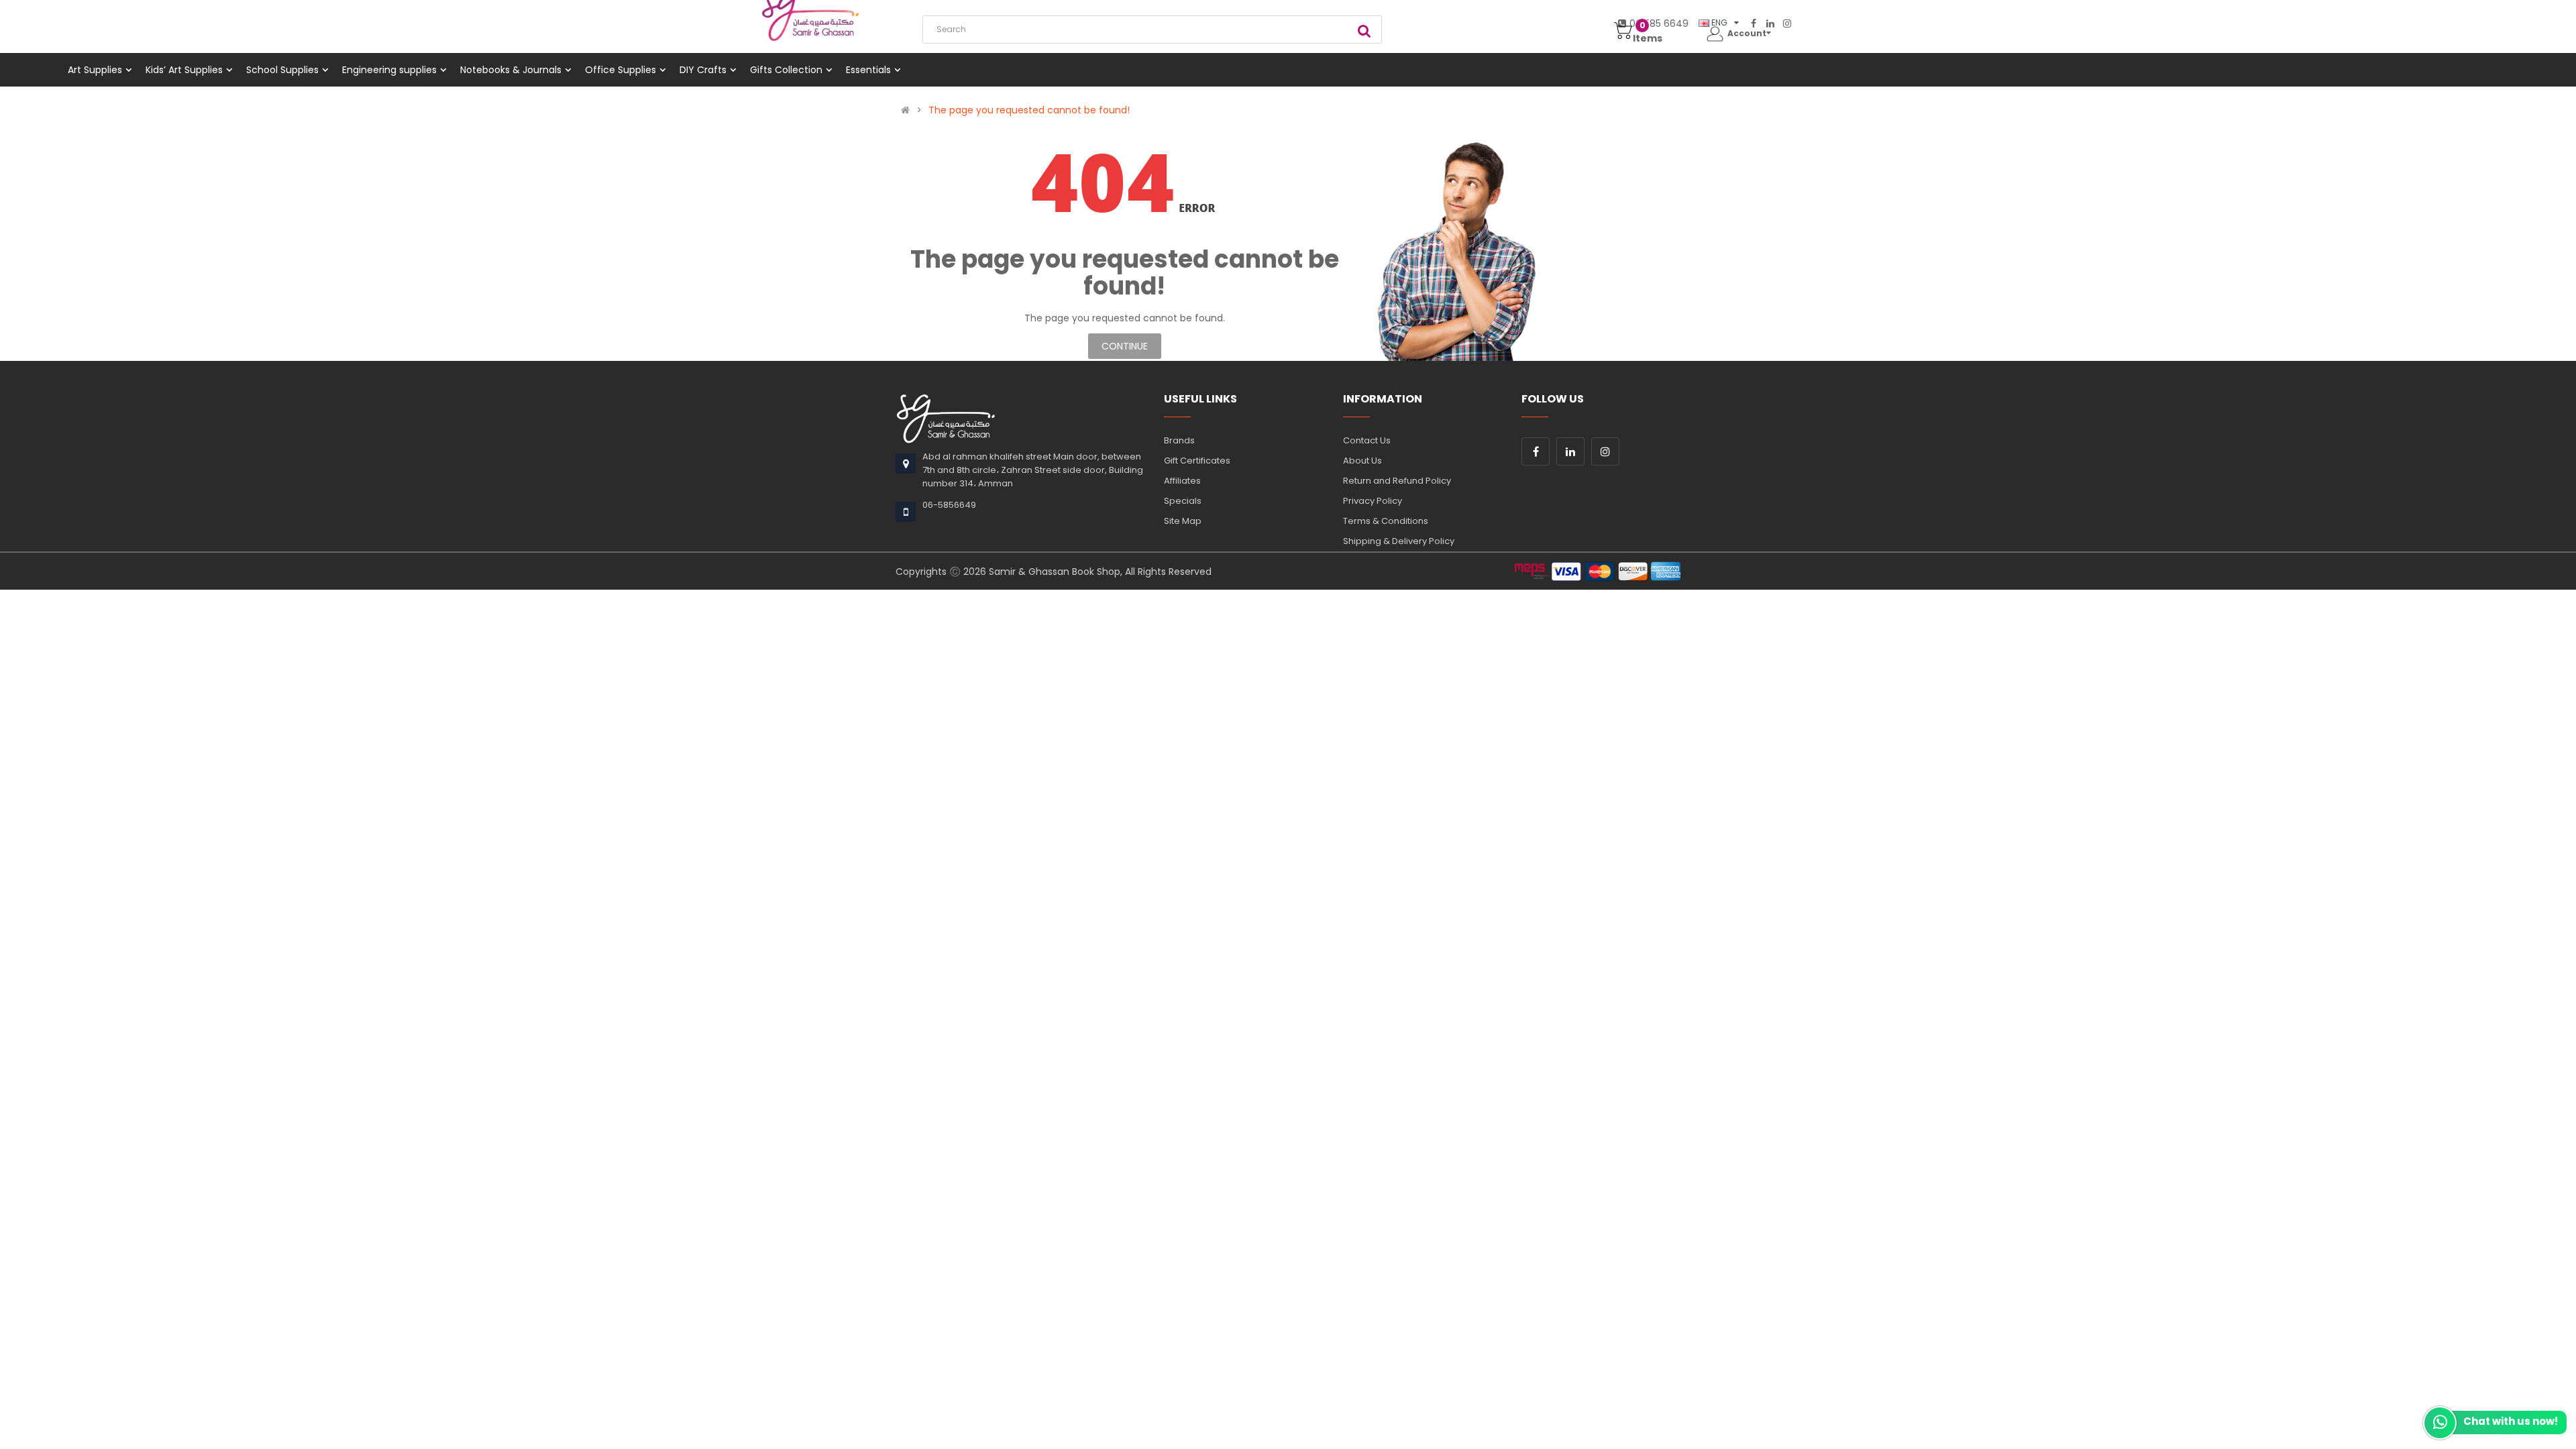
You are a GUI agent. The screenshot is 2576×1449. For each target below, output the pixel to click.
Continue (1125, 346)
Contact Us (1367, 440)
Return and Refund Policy (1397, 481)
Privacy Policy (1373, 501)
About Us (1362, 461)
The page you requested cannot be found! (1029, 110)
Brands (1179, 440)
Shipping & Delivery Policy (1399, 541)
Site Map (1183, 521)
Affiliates (1182, 481)
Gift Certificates (1197, 461)
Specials (1183, 501)
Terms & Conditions (1386, 521)
